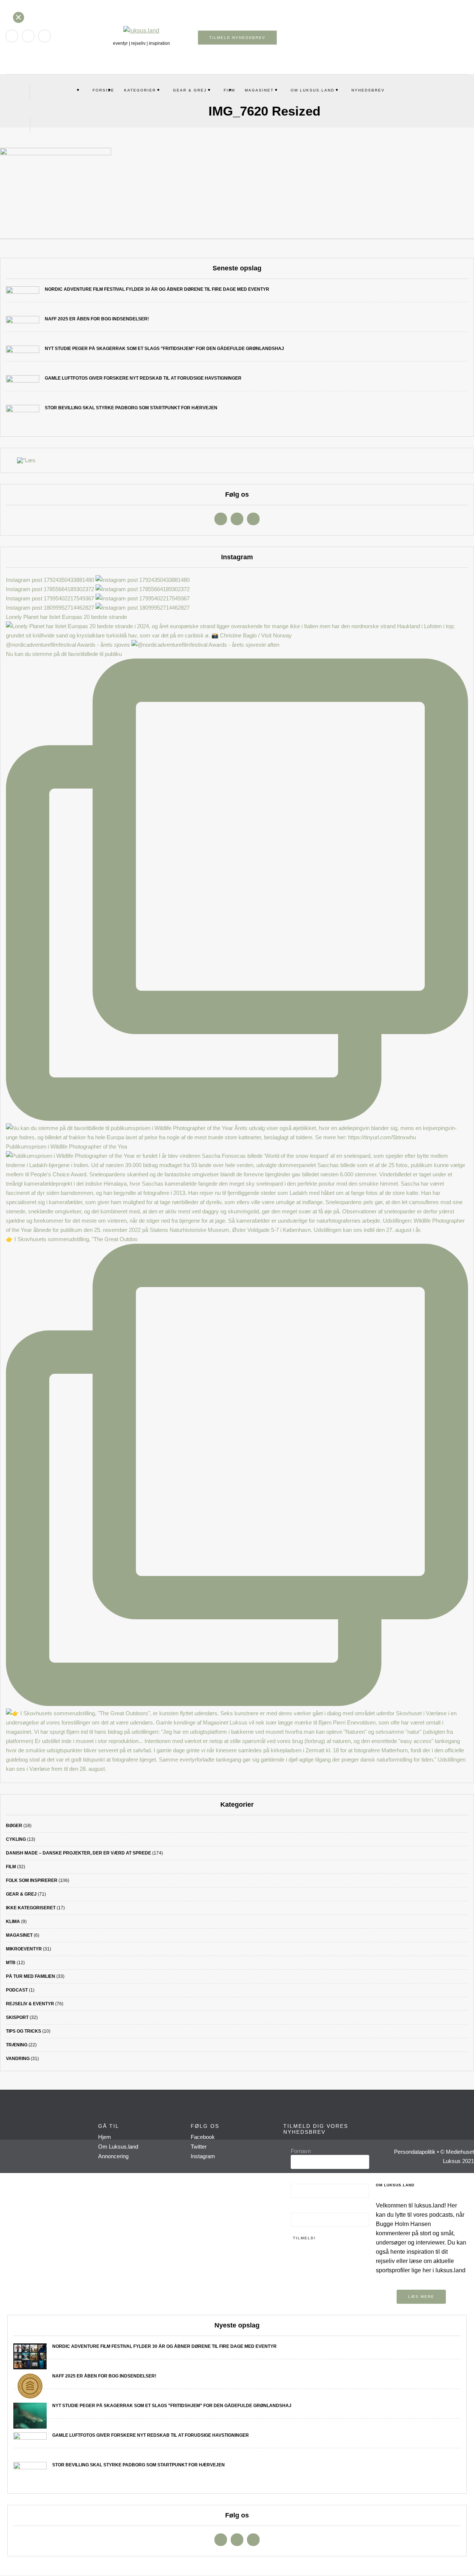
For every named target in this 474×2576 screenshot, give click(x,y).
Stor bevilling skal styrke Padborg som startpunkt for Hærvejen (131, 408)
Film (11, 1867)
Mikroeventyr (24, 1949)
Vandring (18, 2059)
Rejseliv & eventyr (30, 2004)
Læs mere (421, 2297)
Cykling (16, 1839)
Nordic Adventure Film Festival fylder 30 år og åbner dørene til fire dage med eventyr (157, 289)
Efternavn (302, 2180)
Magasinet (259, 90)
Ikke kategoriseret (31, 1908)
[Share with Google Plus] (247, 248)
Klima (13, 1922)
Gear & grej (190, 90)
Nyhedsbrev (368, 90)
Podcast (17, 1990)
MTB (11, 1963)
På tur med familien (31, 1976)
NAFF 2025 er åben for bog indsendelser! (97, 319)
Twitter (199, 2147)
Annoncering (113, 2156)
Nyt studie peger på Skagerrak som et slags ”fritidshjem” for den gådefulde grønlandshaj (164, 349)
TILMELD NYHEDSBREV (237, 38)
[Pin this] (258, 248)
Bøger (14, 1826)
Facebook (203, 2137)
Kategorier (140, 90)
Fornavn (301, 2151)
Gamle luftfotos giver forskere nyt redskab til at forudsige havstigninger (143, 378)
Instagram (203, 2156)
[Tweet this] (236, 248)
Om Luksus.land (313, 90)
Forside (104, 90)
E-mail (300, 2209)
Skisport (17, 2017)
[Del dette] (224, 248)
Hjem (105, 2137)
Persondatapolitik (415, 2152)
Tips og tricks (24, 2031)
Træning (17, 2045)
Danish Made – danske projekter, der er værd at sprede (79, 1853)
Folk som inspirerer (32, 1880)
